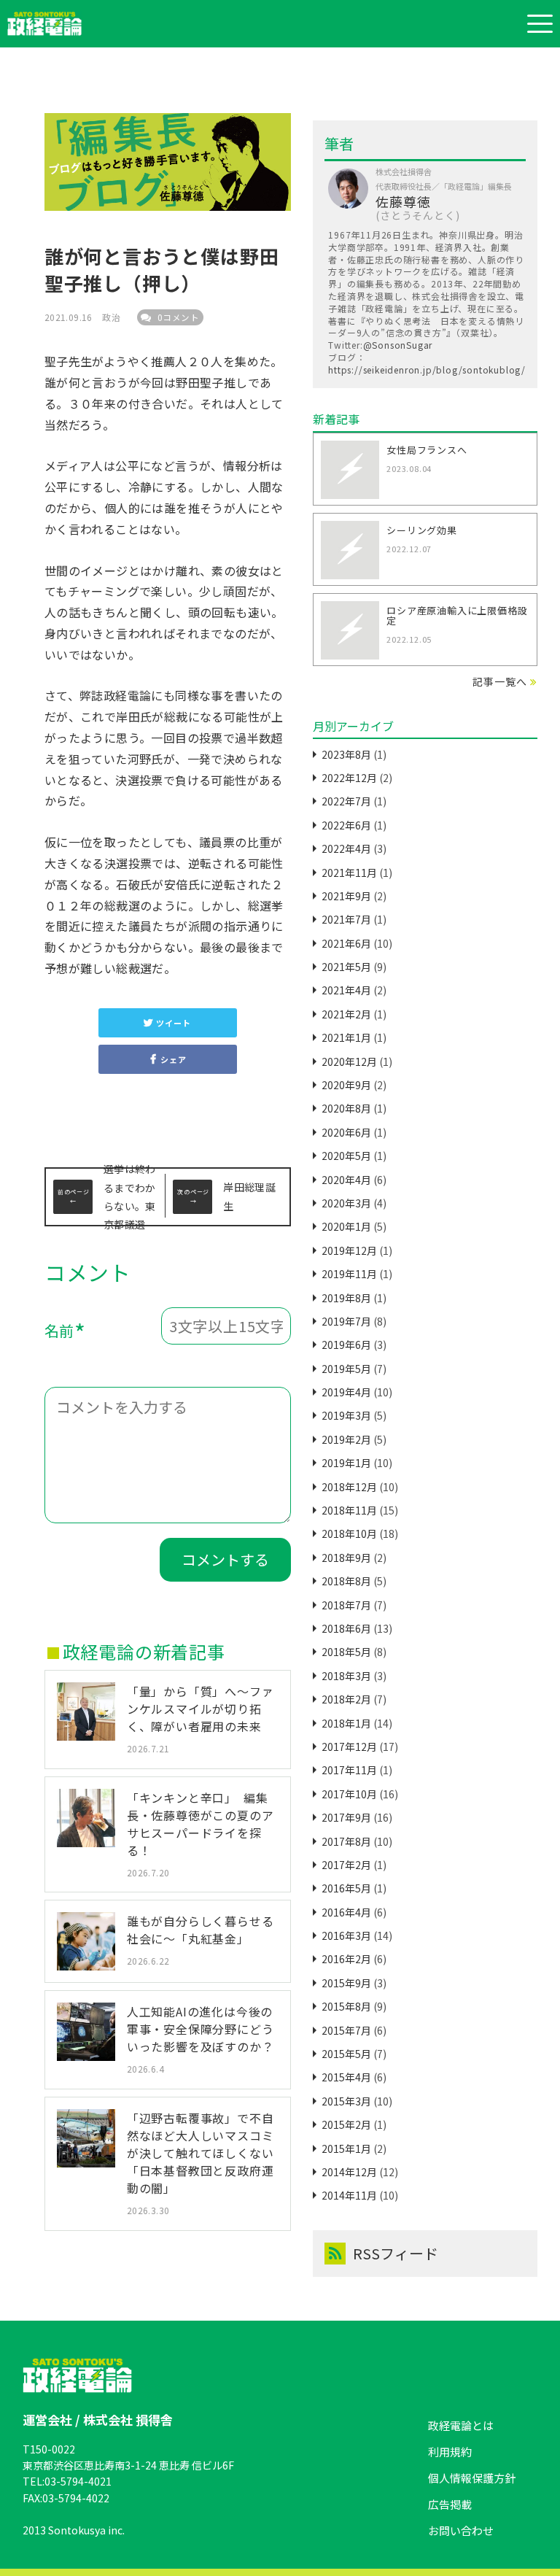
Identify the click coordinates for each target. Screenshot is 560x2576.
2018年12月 (349, 1487)
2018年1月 (346, 1723)
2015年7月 (346, 2030)
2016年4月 (346, 1912)
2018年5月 (346, 1652)
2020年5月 (346, 1156)
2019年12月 (349, 1250)
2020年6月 (346, 1132)
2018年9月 (346, 1558)
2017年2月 (346, 1865)
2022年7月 (346, 801)
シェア (173, 1059)
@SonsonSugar (398, 345)
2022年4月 (346, 848)
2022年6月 (346, 825)
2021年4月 (346, 990)
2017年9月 (346, 1817)
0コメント (177, 317)
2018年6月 (346, 1628)
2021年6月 (346, 943)
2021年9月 (346, 896)
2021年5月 (346, 967)
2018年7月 (346, 1605)
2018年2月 (346, 1699)
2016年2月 (346, 1959)
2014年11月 (349, 2195)
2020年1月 (346, 1226)
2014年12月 (349, 2172)
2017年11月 (349, 1770)
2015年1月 (346, 2148)
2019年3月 (346, 1415)
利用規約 (450, 2452)
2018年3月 (346, 1676)
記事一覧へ (499, 681)
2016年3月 (346, 1935)
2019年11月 (349, 1274)
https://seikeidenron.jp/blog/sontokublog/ (427, 370)
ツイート (173, 1023)
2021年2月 (346, 1014)
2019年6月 (346, 1345)
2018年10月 (349, 1533)
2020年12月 (349, 1061)
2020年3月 (346, 1203)
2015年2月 (346, 2124)
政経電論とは (461, 2425)
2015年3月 (346, 2101)
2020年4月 (346, 1180)
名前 (65, 1333)
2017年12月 (349, 1747)
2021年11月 (349, 873)
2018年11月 (349, 1510)
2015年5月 (346, 2054)
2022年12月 (349, 778)
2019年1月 (346, 1463)
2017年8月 (346, 1841)
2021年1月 (346, 1037)
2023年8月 (346, 754)
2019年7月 (346, 1321)
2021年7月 (346, 919)
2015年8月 (346, 2006)
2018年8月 (346, 1581)
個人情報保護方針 (472, 2478)
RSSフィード (396, 2253)
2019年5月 (346, 1369)
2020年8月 (346, 1108)
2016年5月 (346, 1888)
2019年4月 (346, 1392)
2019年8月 (346, 1298)
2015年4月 (346, 2077)
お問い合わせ (461, 2530)
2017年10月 (349, 1794)
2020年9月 (346, 1085)
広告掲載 (450, 2504)
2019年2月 (346, 1439)
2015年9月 (346, 1983)
